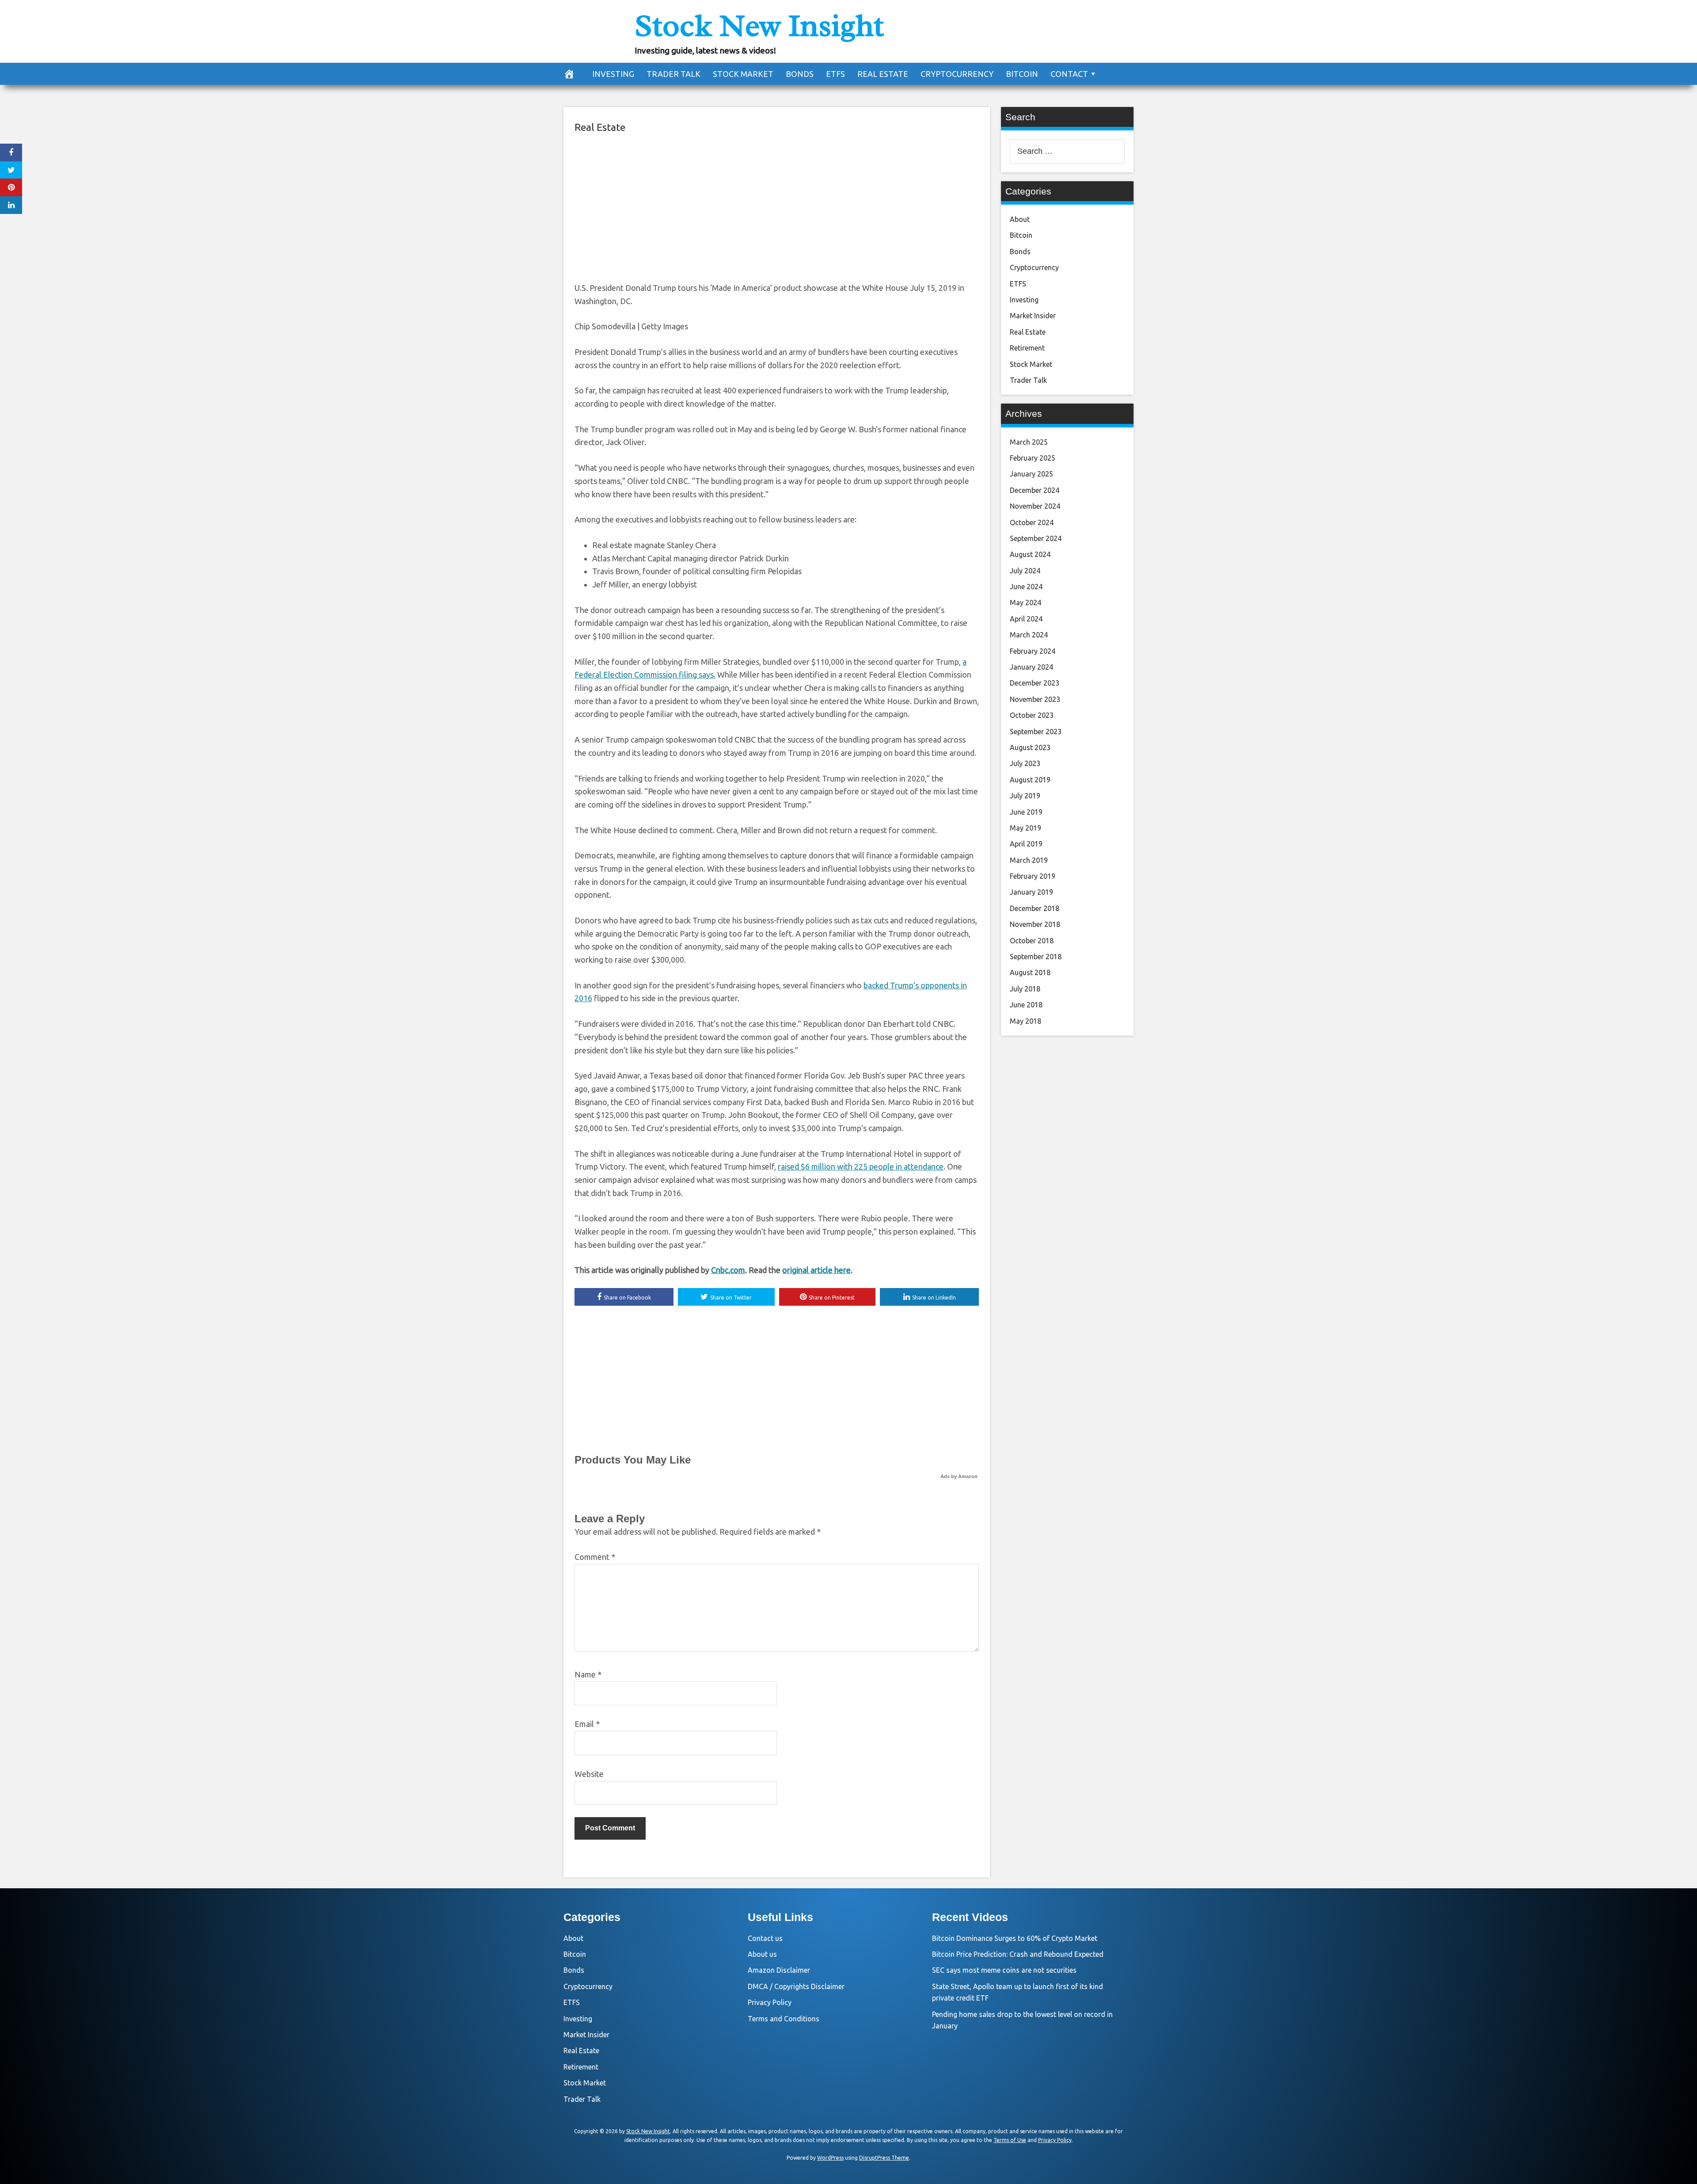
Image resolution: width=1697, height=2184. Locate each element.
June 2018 (1026, 1005)
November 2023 (1035, 699)
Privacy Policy (770, 2002)
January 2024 (1031, 667)
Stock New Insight (759, 26)
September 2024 (1036, 538)
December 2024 (1035, 490)
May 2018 (1025, 1021)
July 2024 (1025, 571)
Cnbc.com (728, 1270)
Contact (1069, 74)
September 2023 (1036, 732)
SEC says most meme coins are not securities (1004, 1970)
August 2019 (1030, 780)
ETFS (835, 74)
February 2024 (1033, 651)
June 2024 (1026, 587)
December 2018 (1035, 908)
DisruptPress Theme (884, 2158)
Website (589, 1774)
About (1020, 219)
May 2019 (1025, 828)
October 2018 (1032, 941)
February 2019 (1033, 876)
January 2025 (1031, 474)
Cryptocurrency (957, 74)
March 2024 (1029, 635)
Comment (595, 1557)
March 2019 (1029, 860)
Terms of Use (1010, 2140)
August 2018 (1030, 972)
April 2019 (1026, 844)
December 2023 (1035, 683)
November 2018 (1035, 924)
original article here (816, 1270)
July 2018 (1025, 989)
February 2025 (1033, 458)
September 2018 (1036, 957)
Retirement (1027, 348)
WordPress (830, 2158)
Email (587, 1724)
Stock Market (743, 74)
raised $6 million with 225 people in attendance (861, 1166)
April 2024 (1026, 619)
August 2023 (1030, 747)
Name (588, 1674)
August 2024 (1030, 554)
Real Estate (883, 74)
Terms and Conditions (784, 2019)
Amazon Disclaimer (779, 1970)
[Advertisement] (777, 206)
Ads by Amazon (959, 1476)
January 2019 (1031, 892)
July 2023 (1025, 763)
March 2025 (1029, 442)
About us (762, 1954)
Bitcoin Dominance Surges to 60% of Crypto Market (1015, 1938)
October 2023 (1032, 715)
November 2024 (1035, 506)
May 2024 (1025, 602)
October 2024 (1032, 522)
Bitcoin (1022, 74)
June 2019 (1026, 812)
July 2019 (1025, 796)
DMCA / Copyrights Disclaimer (796, 1986)
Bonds (800, 74)
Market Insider (1033, 316)
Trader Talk (673, 74)
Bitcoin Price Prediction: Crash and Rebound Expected (1018, 1954)
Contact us (765, 1938)
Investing (613, 74)
